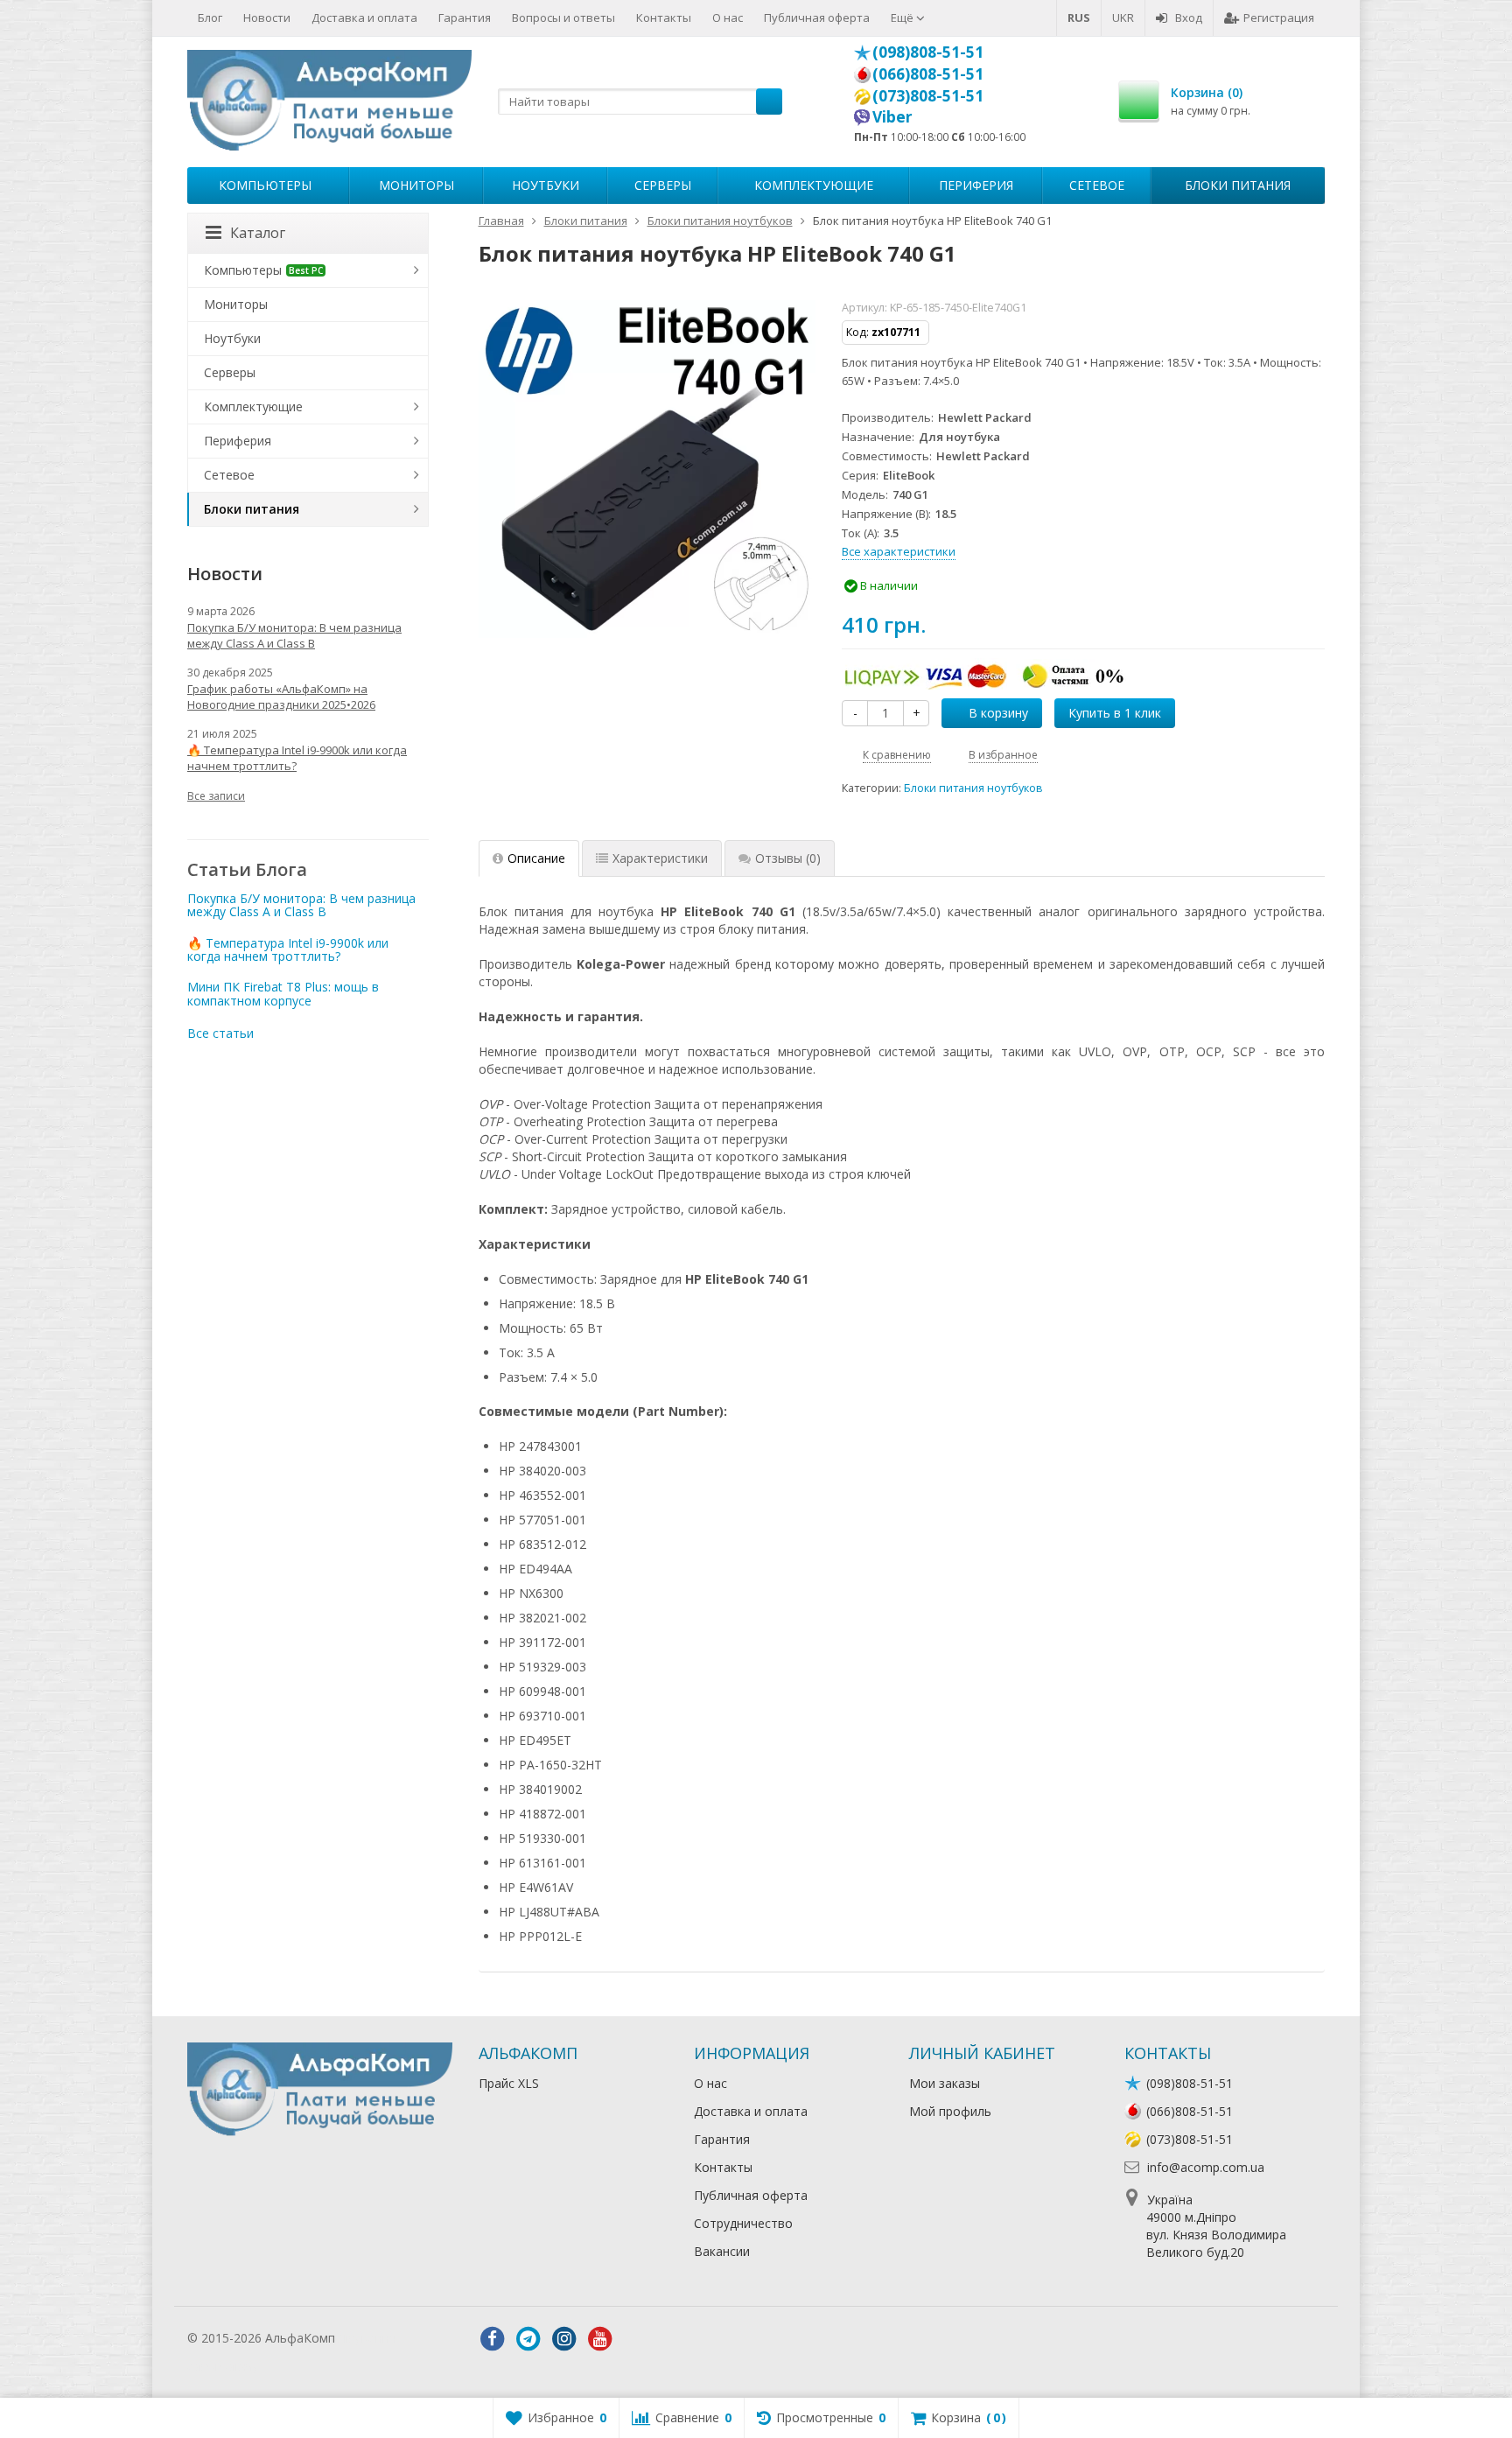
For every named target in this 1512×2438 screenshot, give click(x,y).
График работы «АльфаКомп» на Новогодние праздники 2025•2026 (281, 697)
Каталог (258, 233)
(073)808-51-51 (928, 95)
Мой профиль (950, 2111)
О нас (728, 18)
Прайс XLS (509, 2083)
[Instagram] (564, 2339)
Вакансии (722, 2251)
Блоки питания (1238, 185)
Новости (267, 18)
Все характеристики (899, 551)
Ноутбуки (546, 185)
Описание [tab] (536, 858)
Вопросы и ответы (563, 18)
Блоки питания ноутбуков (973, 788)
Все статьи (220, 1033)
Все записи (216, 796)
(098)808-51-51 (928, 52)
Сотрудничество (743, 2223)
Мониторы (416, 185)
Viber (892, 116)
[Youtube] (600, 2339)
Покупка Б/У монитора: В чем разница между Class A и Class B (294, 635)
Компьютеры (265, 185)
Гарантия (465, 18)
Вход (1189, 18)
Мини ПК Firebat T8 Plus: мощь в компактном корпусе (283, 993)
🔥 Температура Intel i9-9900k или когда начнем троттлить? (297, 758)
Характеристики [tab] (660, 858)
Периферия (976, 185)
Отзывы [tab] (788, 858)
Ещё (903, 18)
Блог (210, 18)
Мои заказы (945, 2083)
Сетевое (1097, 185)
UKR (1123, 18)
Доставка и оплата (364, 18)
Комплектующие (814, 185)
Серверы (663, 185)
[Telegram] (528, 2339)
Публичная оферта (817, 18)
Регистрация (1279, 18)
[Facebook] (493, 2339)
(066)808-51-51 (928, 74)
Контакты (664, 18)
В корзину (998, 713)
